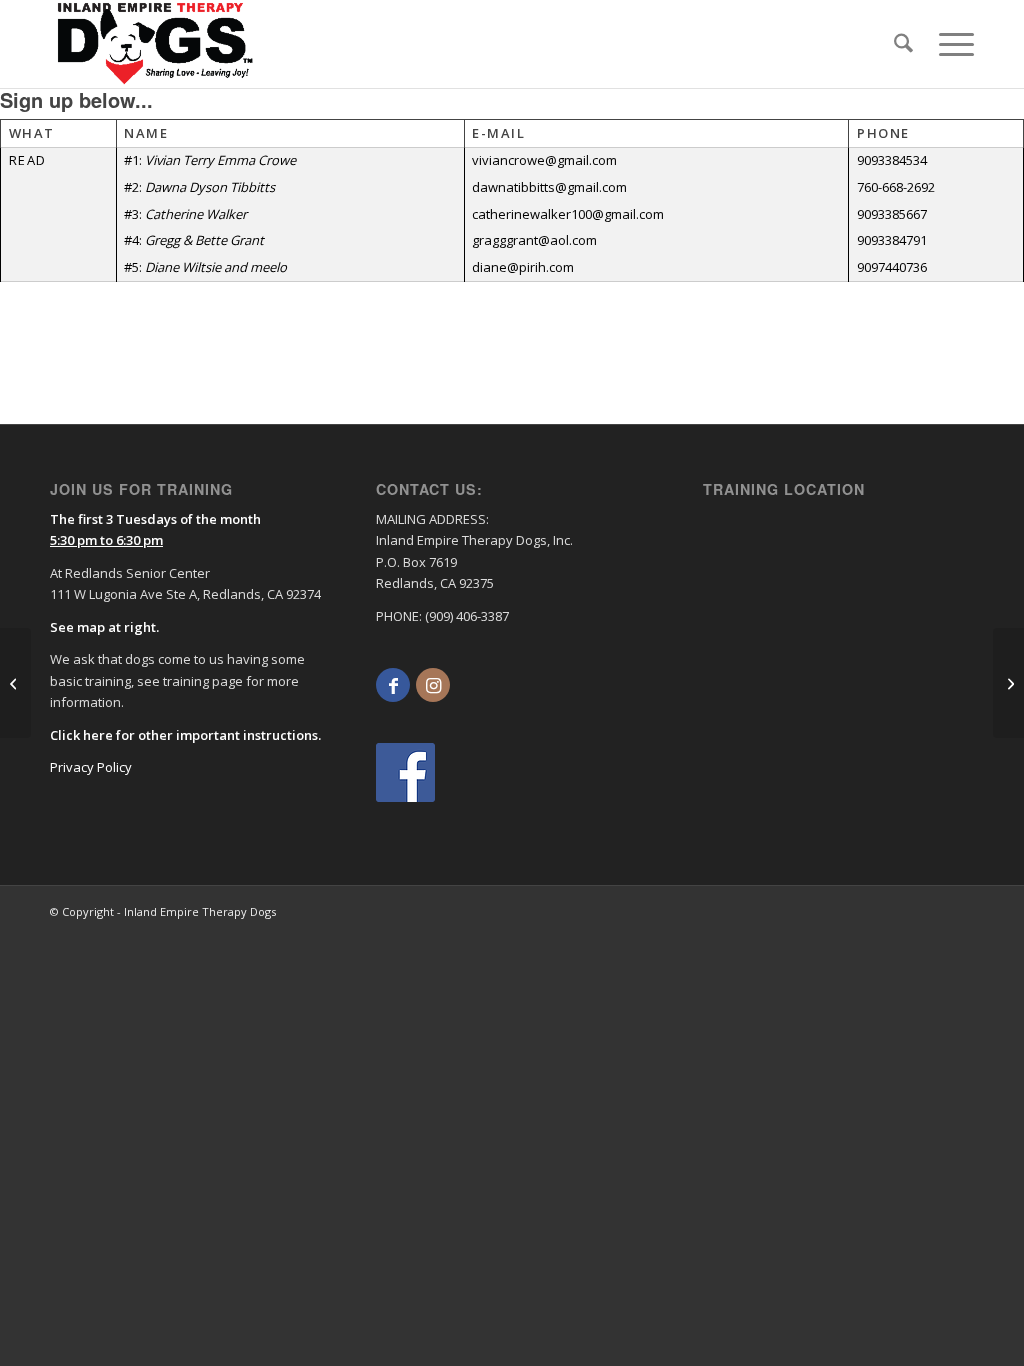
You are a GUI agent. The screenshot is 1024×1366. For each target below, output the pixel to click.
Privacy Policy (91, 767)
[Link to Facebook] (393, 685)
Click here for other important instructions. (185, 735)
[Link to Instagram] (433, 685)
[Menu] (950, 44)
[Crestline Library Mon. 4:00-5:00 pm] (15, 683)
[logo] (155, 44)
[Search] (903, 44)
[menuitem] (903, 44)
